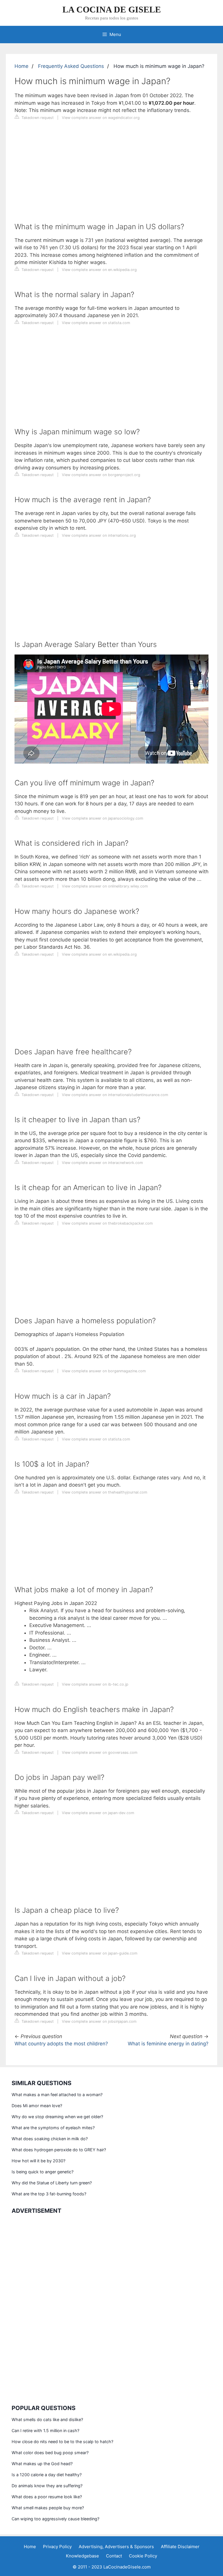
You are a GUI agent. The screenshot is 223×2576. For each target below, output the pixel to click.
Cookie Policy (143, 2556)
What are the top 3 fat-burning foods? (49, 2194)
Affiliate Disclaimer (180, 2547)
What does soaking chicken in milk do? (50, 2139)
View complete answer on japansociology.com (102, 818)
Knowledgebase (82, 2556)
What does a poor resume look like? (47, 2497)
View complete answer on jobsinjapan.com (99, 2021)
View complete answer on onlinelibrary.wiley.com (105, 886)
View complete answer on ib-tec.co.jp (95, 1684)
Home (21, 66)
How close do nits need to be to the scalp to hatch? (62, 2442)
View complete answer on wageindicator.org (101, 118)
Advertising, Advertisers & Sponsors (116, 2547)
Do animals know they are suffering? (47, 2486)
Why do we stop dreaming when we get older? (57, 2117)
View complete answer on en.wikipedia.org (99, 270)
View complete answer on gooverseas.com (100, 1752)
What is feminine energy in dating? (168, 2044)
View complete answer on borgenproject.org (101, 475)
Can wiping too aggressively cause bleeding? (55, 2519)
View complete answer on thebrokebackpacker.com (107, 1223)
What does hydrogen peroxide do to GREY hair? (59, 2150)
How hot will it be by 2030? (38, 2161)
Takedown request (37, 118)
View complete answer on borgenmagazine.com (104, 1371)
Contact (114, 2556)
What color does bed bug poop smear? (50, 2453)
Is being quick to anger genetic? (43, 2172)
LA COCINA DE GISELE (112, 9)
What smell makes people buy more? (48, 2508)
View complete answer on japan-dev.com (98, 1813)
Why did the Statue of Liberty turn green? (52, 2183)
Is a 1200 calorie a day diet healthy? (47, 2475)
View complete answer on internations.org (99, 535)
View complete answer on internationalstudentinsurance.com (115, 1095)
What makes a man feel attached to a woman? (57, 2095)
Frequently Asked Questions (71, 66)
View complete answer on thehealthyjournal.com (105, 1492)
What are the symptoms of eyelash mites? (53, 2128)
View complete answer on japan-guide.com (100, 1953)
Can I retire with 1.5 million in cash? (45, 2431)
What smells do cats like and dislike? (47, 2419)
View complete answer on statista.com (96, 323)
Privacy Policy (57, 2547)
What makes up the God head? (42, 2464)
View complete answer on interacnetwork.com (102, 1163)
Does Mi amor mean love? (37, 2106)
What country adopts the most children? (61, 2044)
